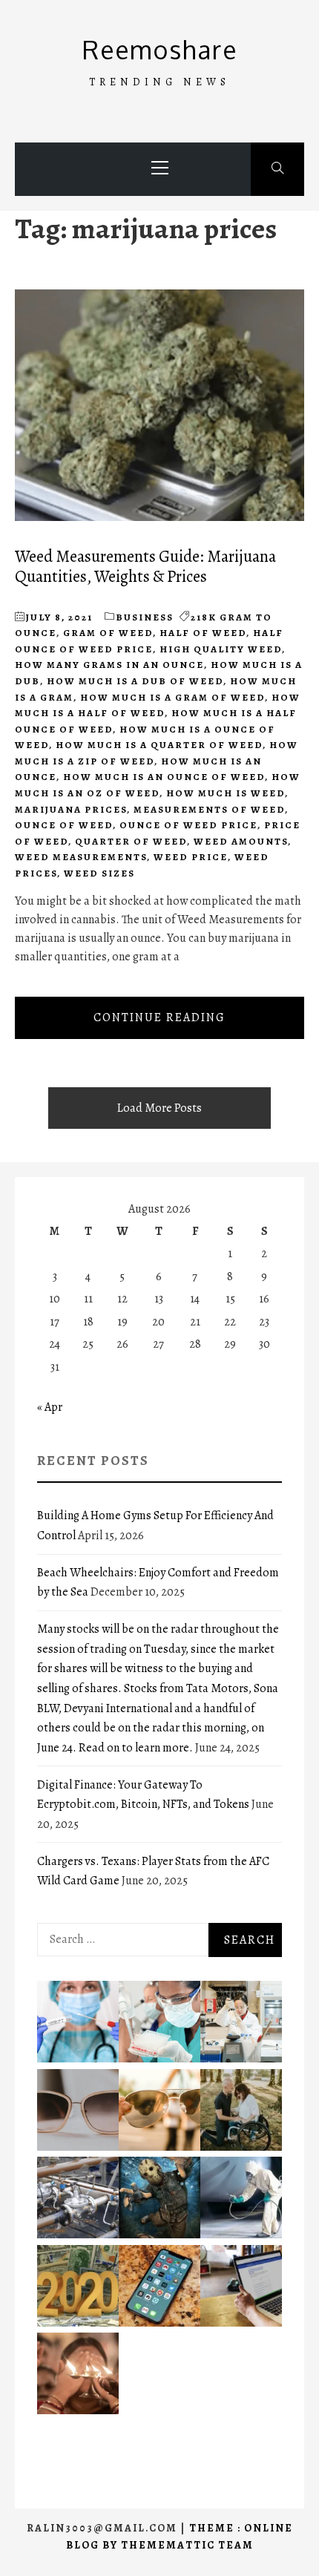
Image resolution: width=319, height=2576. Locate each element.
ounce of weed (64, 825)
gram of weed (108, 633)
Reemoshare (160, 49)
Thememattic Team (187, 2545)
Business (145, 617)
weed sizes (99, 873)
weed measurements (81, 857)
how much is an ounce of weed (164, 777)
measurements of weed (209, 809)
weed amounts (241, 841)
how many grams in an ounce (109, 665)
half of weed (203, 633)
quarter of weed (131, 841)
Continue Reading (159, 1017)
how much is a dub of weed (135, 681)
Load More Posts (159, 1108)
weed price (191, 857)
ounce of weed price (188, 825)
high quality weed (221, 649)
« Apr (50, 1407)
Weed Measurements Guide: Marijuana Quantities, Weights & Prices (145, 566)
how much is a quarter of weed (159, 745)
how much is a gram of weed (172, 697)
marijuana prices (71, 809)
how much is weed (226, 793)
